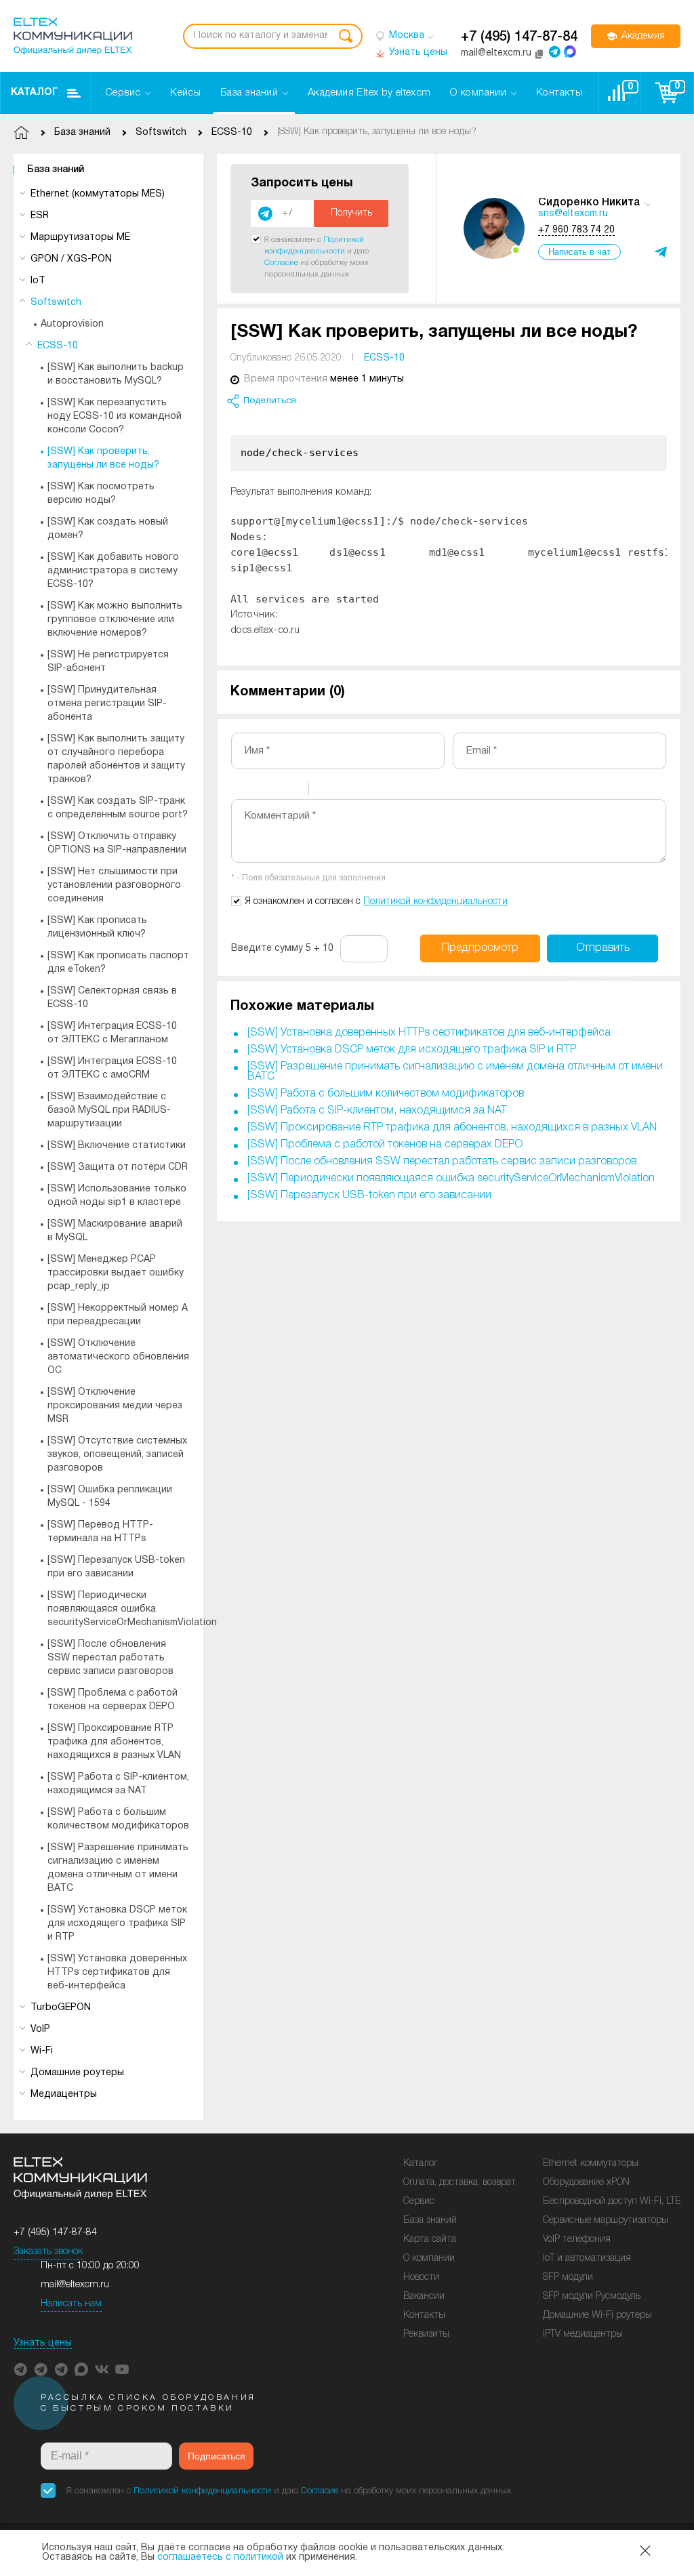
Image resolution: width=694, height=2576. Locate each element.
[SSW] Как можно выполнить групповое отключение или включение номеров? (115, 620)
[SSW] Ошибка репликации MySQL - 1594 (110, 1497)
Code (342, 791)
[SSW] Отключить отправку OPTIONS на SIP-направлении (117, 843)
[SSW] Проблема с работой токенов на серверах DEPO (113, 1700)
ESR (40, 216)
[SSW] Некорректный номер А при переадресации (118, 1315)
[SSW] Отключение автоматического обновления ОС (118, 1357)
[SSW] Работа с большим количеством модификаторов (118, 1819)
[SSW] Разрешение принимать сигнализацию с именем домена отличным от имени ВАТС (118, 1868)
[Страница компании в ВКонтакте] (102, 2369)
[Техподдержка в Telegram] (61, 2369)
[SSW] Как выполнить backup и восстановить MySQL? (116, 374)
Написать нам (71, 2304)
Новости (421, 2277)
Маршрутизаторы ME (80, 238)
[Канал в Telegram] (41, 2369)
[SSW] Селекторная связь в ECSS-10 (112, 998)
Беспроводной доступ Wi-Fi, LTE (612, 2202)
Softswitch (56, 303)
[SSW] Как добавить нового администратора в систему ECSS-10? (113, 571)
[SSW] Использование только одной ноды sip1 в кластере (117, 1196)
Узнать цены (43, 2343)
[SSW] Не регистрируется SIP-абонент (108, 662)
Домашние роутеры (77, 2073)
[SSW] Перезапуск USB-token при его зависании (116, 1567)
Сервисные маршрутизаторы (606, 2221)
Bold (240, 791)
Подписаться (217, 2456)
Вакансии (424, 2296)
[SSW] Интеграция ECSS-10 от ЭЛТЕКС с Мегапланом (112, 1033)
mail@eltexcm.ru (75, 2285)
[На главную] (73, 36)
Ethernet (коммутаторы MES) (98, 194)
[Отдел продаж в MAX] (570, 52)
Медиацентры (64, 2094)
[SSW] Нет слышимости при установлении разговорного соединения (114, 885)
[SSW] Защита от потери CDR (118, 1167)
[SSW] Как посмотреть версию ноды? (101, 494)
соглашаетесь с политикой (220, 2557)
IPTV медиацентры (583, 2334)
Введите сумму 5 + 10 (282, 948)
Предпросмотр (480, 948)
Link (360, 791)
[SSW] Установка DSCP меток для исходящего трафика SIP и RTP (117, 1924)
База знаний (56, 170)
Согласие (281, 263)
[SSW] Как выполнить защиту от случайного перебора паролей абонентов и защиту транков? (116, 759)
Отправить (603, 953)
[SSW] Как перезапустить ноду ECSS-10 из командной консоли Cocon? (115, 416)
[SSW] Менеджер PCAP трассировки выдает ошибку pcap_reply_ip (116, 1273)
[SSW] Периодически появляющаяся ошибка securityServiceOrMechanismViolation (132, 1609)
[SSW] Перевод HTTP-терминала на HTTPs (100, 1532)
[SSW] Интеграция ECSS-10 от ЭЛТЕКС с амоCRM (112, 1068)
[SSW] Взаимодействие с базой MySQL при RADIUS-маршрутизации (109, 1110)
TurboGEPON (61, 2008)
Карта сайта (430, 2240)
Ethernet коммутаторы (591, 2164)
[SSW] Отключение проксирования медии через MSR (115, 1406)
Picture (377, 791)
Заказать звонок (48, 2252)
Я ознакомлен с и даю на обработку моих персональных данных (289, 2491)
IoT (38, 281)
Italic (258, 791)
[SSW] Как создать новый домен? (108, 529)
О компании (429, 2258)
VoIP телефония (577, 2240)
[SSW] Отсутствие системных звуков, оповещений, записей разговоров (117, 1455)
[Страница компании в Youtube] (122, 2369)
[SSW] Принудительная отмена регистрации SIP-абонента (107, 704)
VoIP (40, 2029)
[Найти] (346, 36)
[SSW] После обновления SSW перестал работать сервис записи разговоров (110, 1658)
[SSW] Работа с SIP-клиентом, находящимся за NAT (118, 1784)
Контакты (424, 2315)
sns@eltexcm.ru (573, 214)
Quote (325, 791)
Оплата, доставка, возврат (460, 2183)
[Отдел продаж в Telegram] (554, 52)
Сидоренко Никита (589, 203)
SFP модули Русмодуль (592, 2296)
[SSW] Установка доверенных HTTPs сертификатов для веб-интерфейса (117, 1972)
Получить (351, 213)
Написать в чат (579, 252)
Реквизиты (426, 2334)
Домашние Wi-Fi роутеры (597, 2315)
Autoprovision (72, 324)
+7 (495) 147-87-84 (519, 37)
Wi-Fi (42, 2051)
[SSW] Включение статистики (117, 1146)
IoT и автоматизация (587, 2258)
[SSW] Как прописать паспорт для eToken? (118, 963)
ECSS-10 (58, 346)
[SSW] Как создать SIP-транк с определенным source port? (118, 808)
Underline (275, 791)
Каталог (35, 93)
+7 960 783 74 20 (576, 230)
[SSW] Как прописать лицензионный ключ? (97, 927)
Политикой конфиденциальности (435, 902)
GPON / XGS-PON (71, 259)
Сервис (419, 2202)
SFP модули (568, 2277)
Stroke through (293, 791)
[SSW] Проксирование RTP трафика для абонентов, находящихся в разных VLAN (114, 1742)
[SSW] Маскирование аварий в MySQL (115, 1231)
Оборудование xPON (586, 2183)
